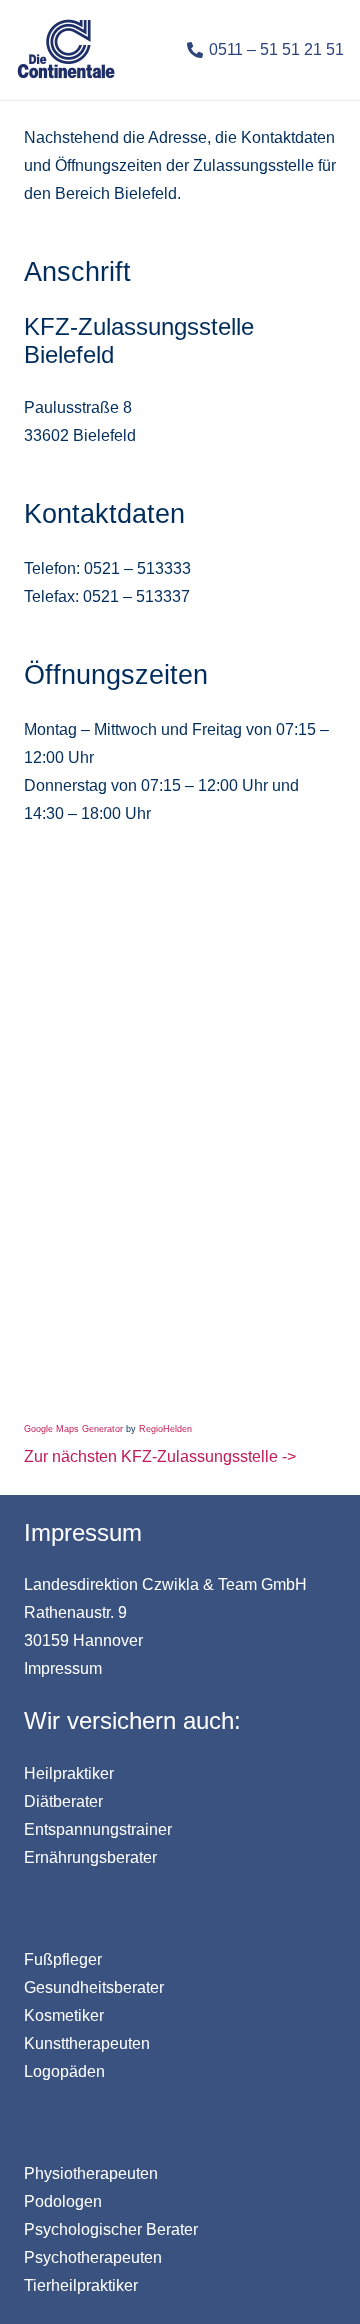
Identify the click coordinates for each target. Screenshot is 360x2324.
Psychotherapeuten (93, 2257)
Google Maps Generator (73, 1429)
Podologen (63, 2201)
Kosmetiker (64, 2015)
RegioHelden (165, 1429)
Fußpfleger (63, 1959)
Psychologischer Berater (111, 2229)
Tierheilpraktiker (81, 2285)
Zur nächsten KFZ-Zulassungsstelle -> (160, 1456)
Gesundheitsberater (94, 1987)
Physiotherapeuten (91, 2173)
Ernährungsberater (90, 1857)
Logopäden (64, 2071)
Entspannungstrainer (98, 1829)
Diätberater (63, 1801)
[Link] (66, 50)
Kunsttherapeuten (87, 2043)
